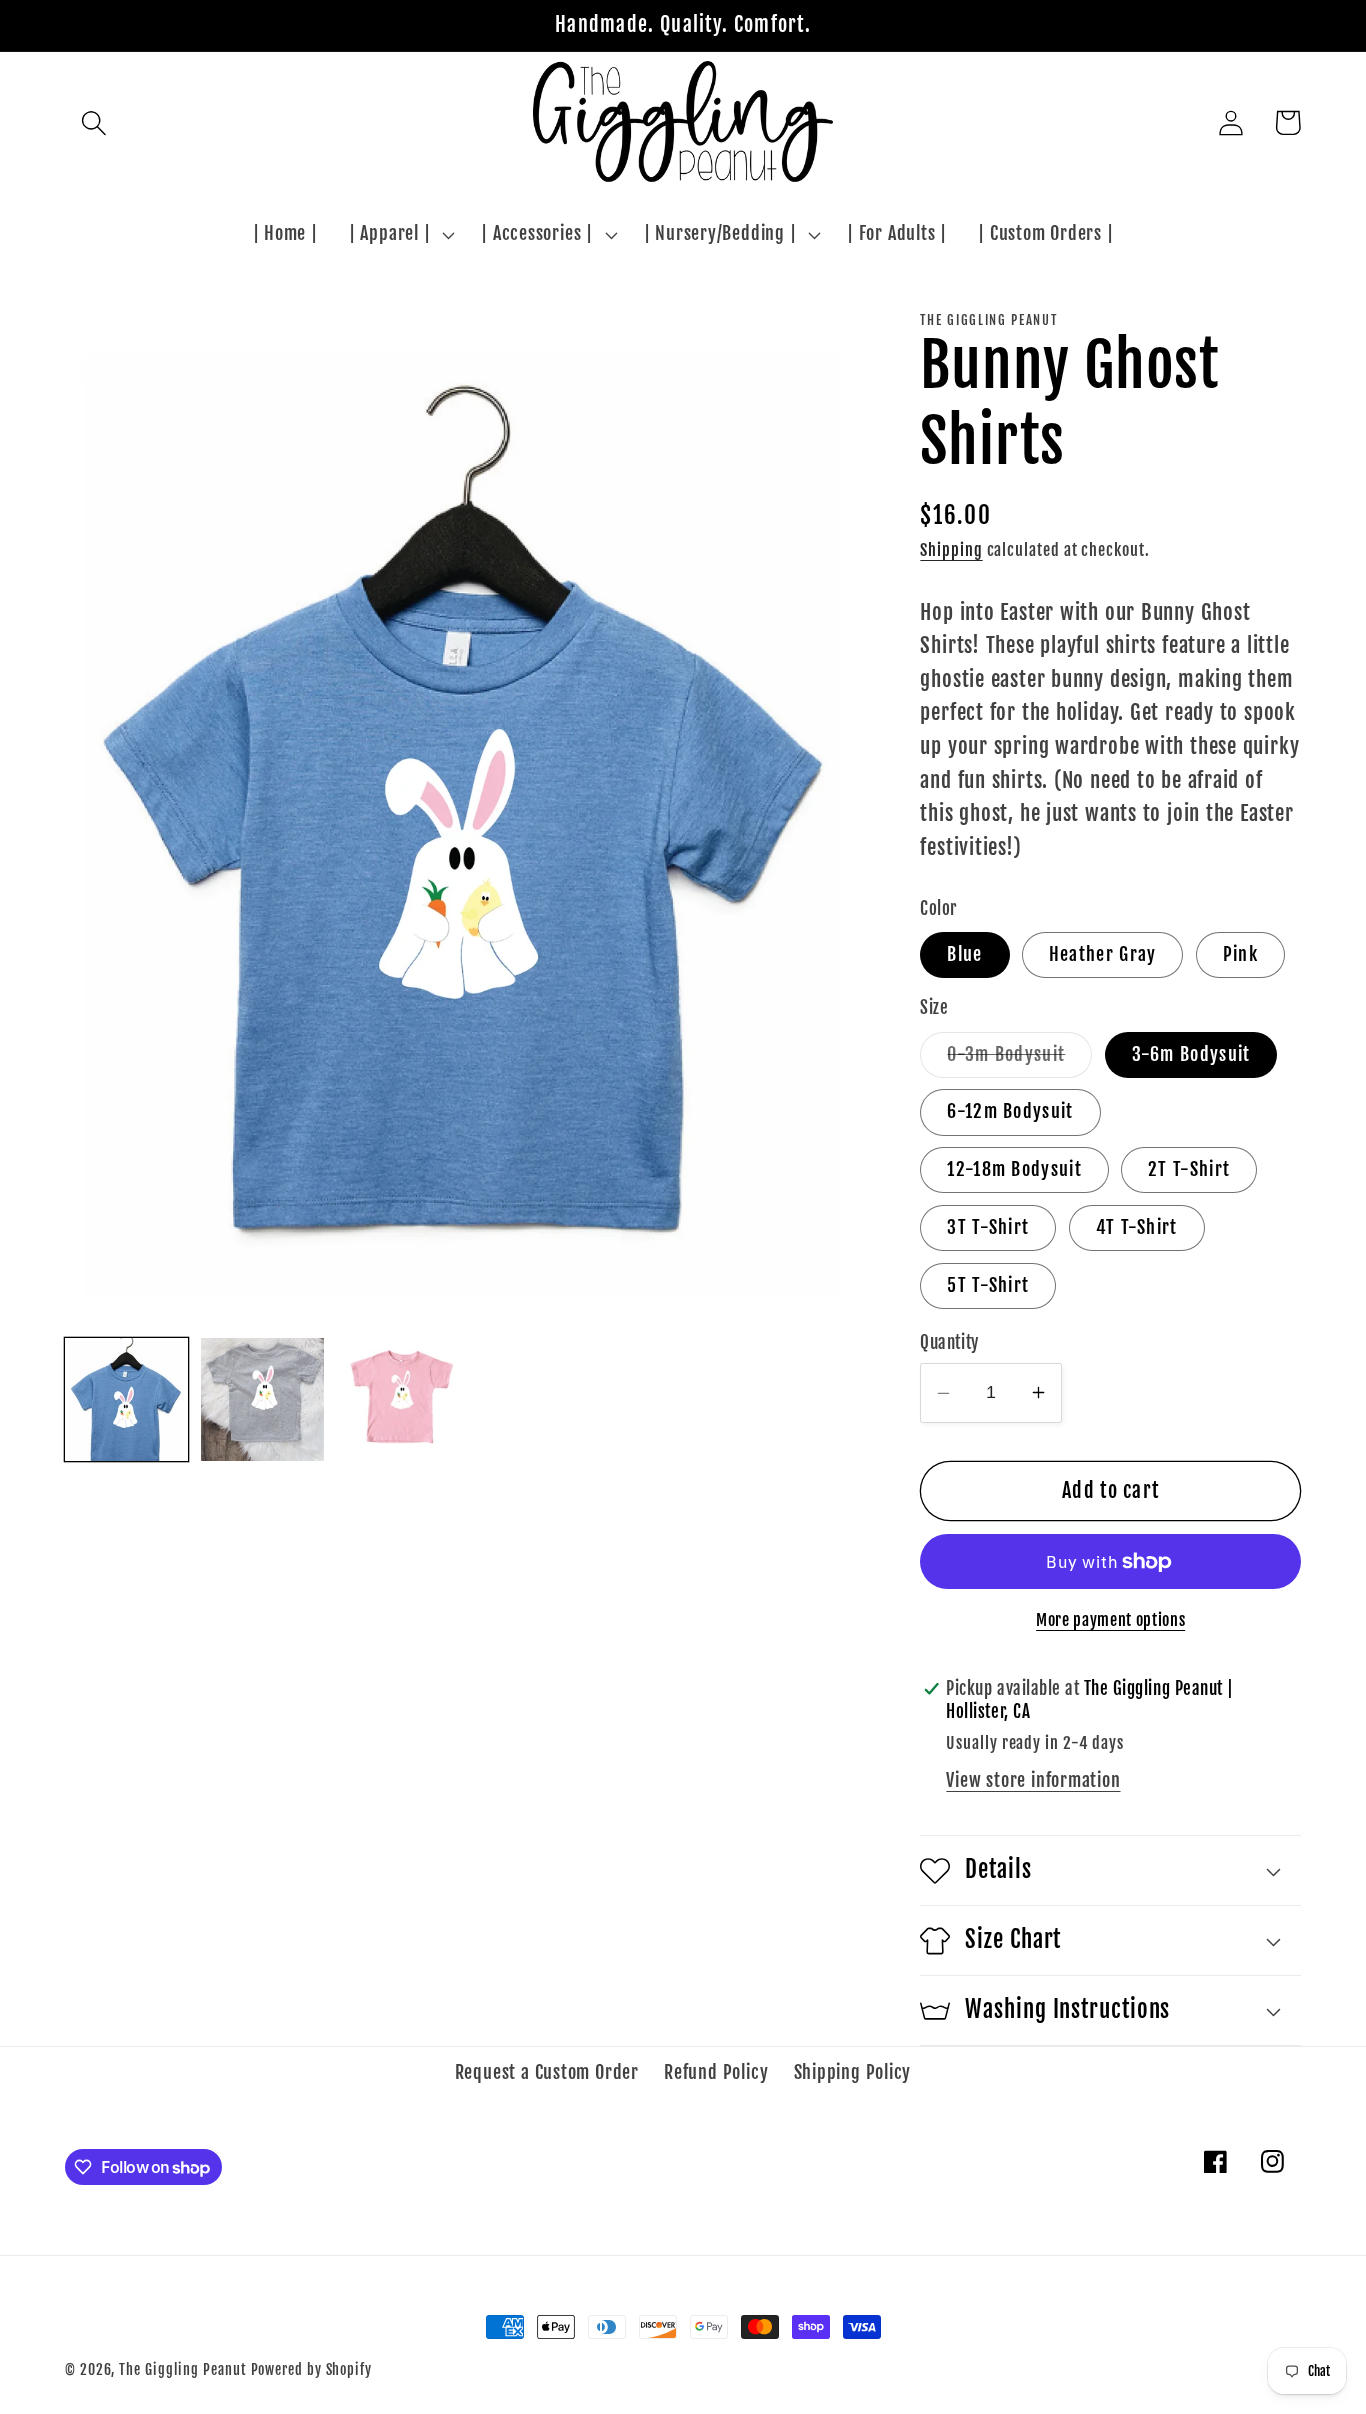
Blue (964, 954)
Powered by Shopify (311, 2370)
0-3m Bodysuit (1019, 1060)
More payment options (1110, 1620)
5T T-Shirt (988, 1285)
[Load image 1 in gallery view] (126, 1399)
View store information (1033, 1780)
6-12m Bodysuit (1010, 1111)
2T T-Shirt (1189, 1169)
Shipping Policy (853, 2072)
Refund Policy (716, 2072)
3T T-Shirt (988, 1227)
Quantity (949, 1342)
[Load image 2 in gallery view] (262, 1399)
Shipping (951, 550)
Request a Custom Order (547, 2072)
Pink (1240, 954)
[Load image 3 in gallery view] (398, 1399)
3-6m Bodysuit (1191, 1054)
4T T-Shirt (1137, 1227)
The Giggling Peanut (182, 2370)
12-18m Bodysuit (1014, 1169)
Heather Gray (1103, 954)
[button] (93, 122)
